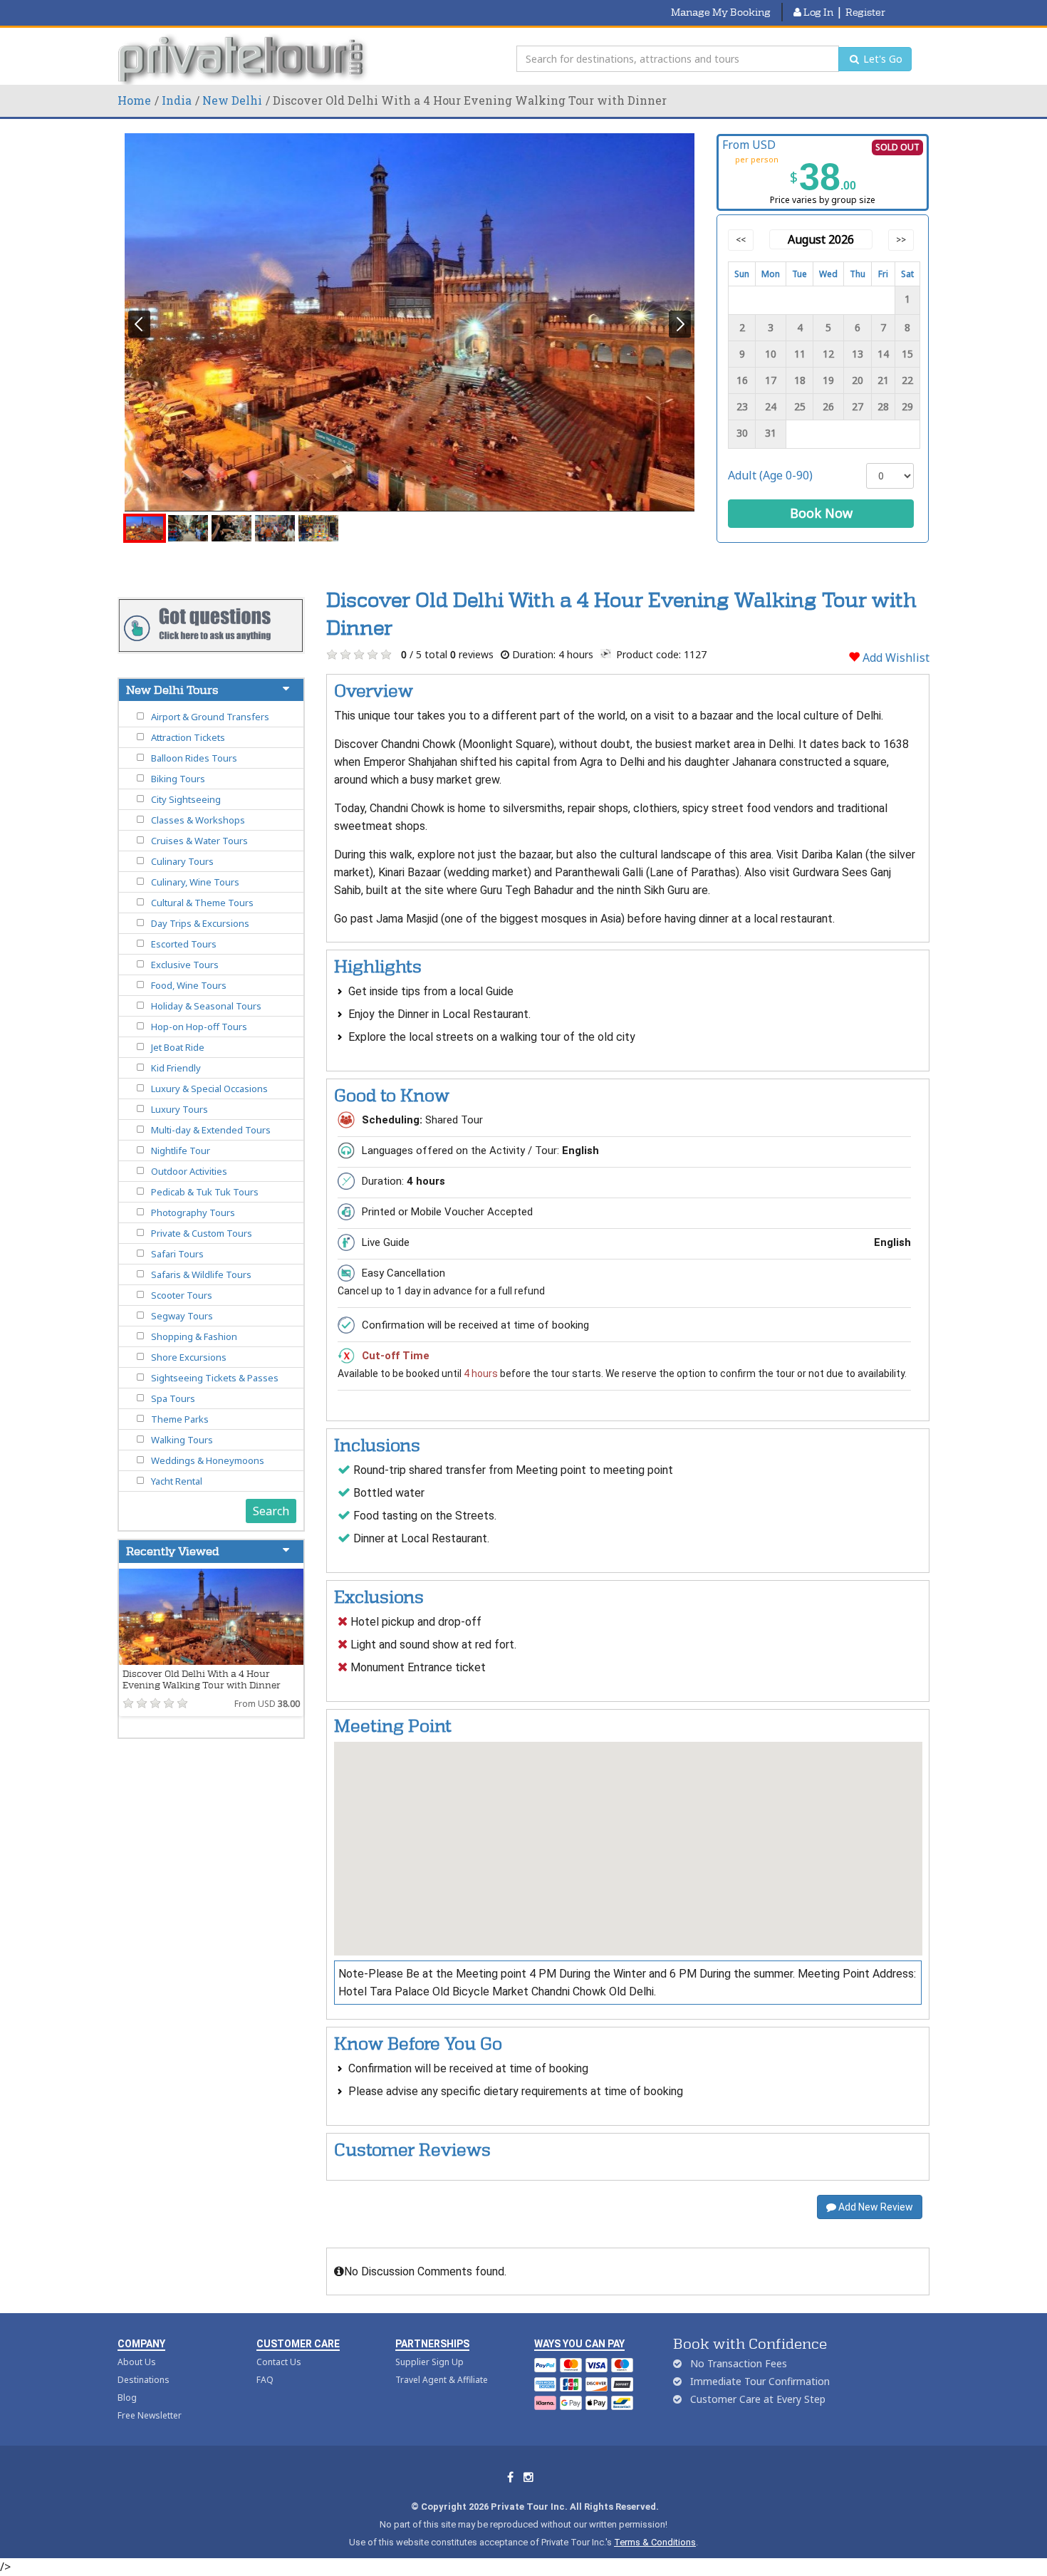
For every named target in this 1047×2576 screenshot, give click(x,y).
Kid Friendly (176, 1068)
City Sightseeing (186, 799)
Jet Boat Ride (178, 1047)
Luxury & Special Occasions (209, 1089)
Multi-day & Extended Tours (211, 1130)
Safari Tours (177, 1254)
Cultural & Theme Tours (202, 903)
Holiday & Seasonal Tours (206, 1006)
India (177, 100)
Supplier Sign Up (429, 2362)
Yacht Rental (177, 1481)
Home (134, 100)
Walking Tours (182, 1440)
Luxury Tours (179, 1109)
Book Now (821, 513)
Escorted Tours (184, 944)
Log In (817, 12)
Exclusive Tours (185, 965)
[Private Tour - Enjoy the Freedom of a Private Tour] (244, 59)
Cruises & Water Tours (199, 841)
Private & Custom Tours (202, 1233)
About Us (137, 2362)
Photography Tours (193, 1212)
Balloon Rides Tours (194, 758)
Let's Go (881, 59)
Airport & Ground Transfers (210, 717)
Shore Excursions (189, 1357)
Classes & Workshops (198, 820)
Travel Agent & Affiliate (442, 2380)
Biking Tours (178, 779)
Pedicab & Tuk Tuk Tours (205, 1192)
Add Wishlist (895, 658)
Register (865, 12)
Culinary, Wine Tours (195, 882)
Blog (127, 2398)
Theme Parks (180, 1419)
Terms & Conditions (655, 2542)
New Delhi (232, 100)
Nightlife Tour (181, 1151)
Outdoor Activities (189, 1171)
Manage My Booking (721, 12)
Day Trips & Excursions (200, 923)
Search (271, 1511)
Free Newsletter (150, 2415)
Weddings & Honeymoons (208, 1460)
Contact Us (279, 2362)
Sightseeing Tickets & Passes (215, 1378)
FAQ (265, 2380)
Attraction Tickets (188, 737)
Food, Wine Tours (189, 985)
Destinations (144, 2380)
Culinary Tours (182, 861)
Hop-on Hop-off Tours (199, 1027)
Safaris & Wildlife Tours (201, 1274)
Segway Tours (182, 1316)
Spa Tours (173, 1398)
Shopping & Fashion (194, 1336)
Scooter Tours (182, 1295)
